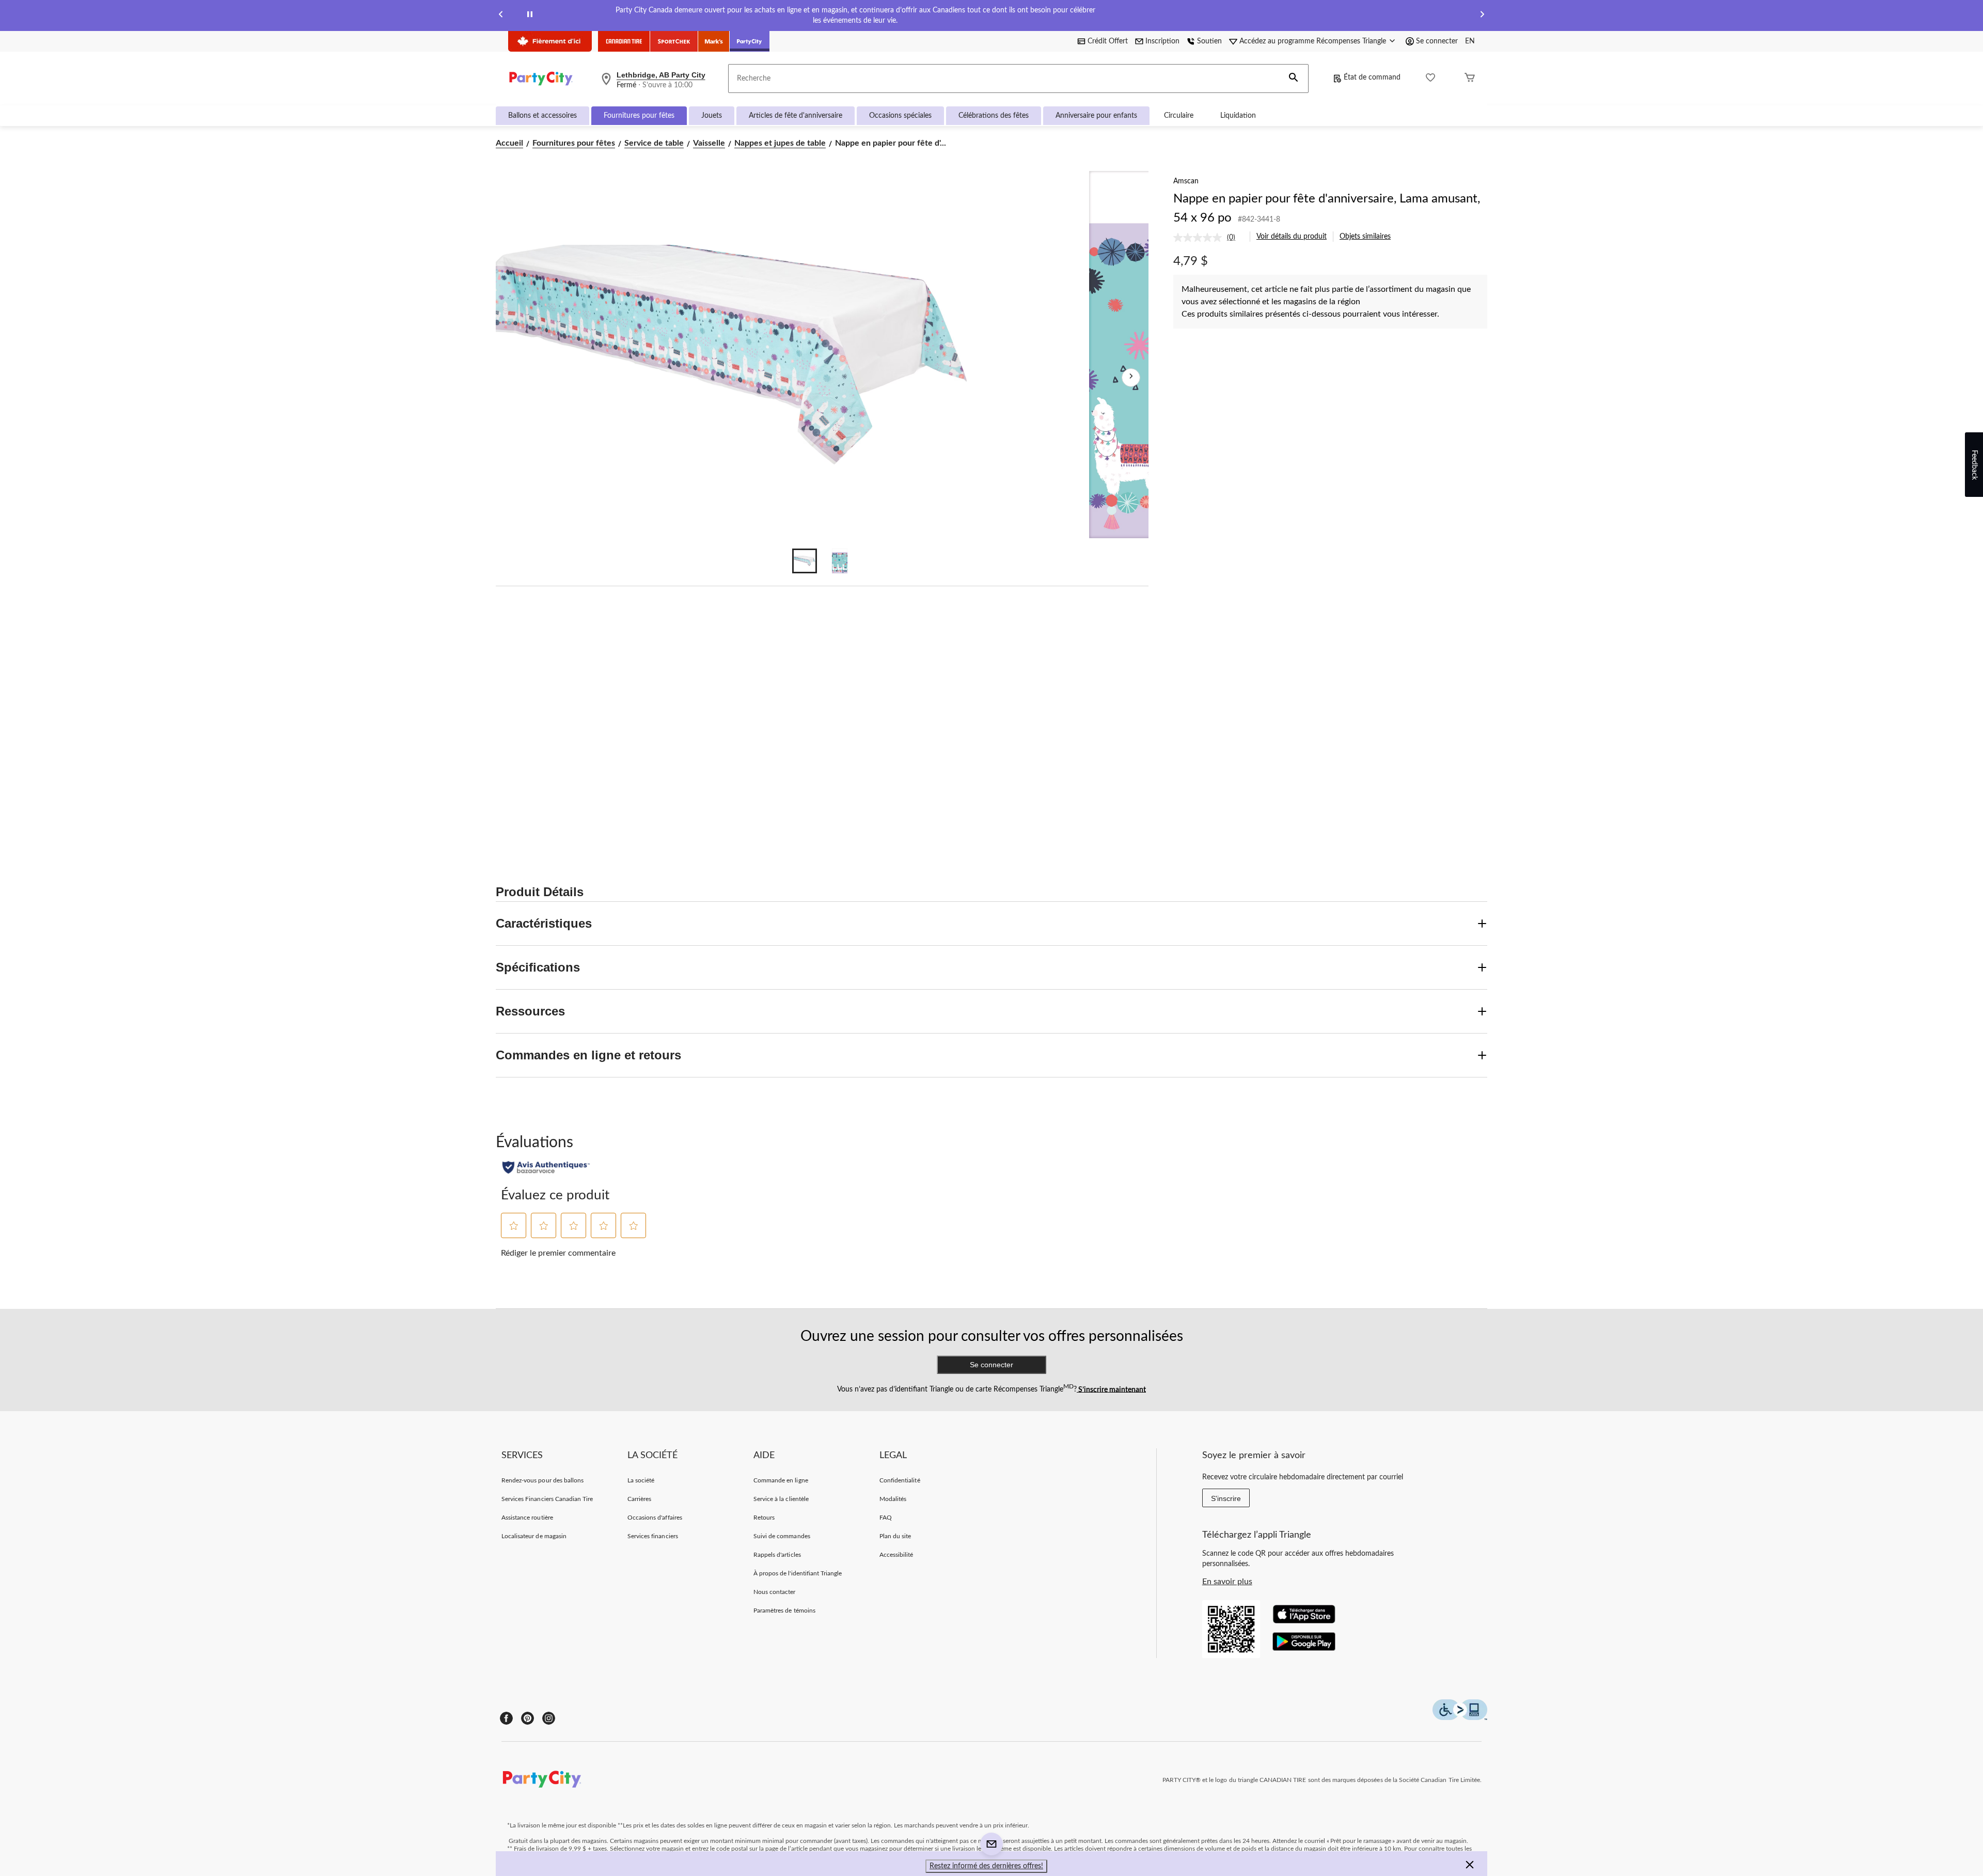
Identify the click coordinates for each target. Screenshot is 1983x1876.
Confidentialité (900, 1480)
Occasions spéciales (900, 116)
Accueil (509, 143)
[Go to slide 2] (840, 561)
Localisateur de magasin (534, 1536)
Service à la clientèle (781, 1499)
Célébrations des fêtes (994, 116)
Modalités (893, 1499)
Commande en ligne (781, 1480)
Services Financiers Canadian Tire (547, 1499)
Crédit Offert (1108, 41)
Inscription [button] (1162, 41)
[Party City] (750, 41)
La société (641, 1480)
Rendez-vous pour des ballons (542, 1480)
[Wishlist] (1430, 79)
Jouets (712, 116)
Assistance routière (527, 1518)
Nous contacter (775, 1592)
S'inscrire (1226, 1498)
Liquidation (1238, 116)
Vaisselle (709, 143)
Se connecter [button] (1437, 41)
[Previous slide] (501, 16)
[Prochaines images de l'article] (1131, 378)
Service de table (654, 143)
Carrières (639, 1499)
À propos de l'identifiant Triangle (798, 1573)
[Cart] (1470, 79)
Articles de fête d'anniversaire (796, 116)
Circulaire (1179, 116)
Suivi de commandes (782, 1536)
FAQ (886, 1518)
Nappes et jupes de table (780, 143)
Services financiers (653, 1536)
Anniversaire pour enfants (1096, 116)
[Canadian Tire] (624, 41)
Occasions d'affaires (655, 1518)
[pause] (530, 16)
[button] (1294, 79)
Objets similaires (1365, 237)
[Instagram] (549, 1718)
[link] (1208, 238)
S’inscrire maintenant (1111, 1389)
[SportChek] (674, 41)
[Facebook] (506, 1718)
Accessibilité (896, 1555)
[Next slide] (1482, 16)
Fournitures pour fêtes (639, 116)
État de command (1372, 77)
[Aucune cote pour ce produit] (1200, 238)
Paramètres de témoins (784, 1611)
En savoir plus (1227, 1582)
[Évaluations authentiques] (546, 1167)
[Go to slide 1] (805, 561)
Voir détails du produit (1292, 237)
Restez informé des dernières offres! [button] (986, 1866)
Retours (764, 1518)
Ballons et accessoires (542, 116)
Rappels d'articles (777, 1555)
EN (1470, 41)
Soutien (1209, 41)
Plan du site (895, 1536)
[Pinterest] (528, 1718)
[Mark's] (714, 41)
